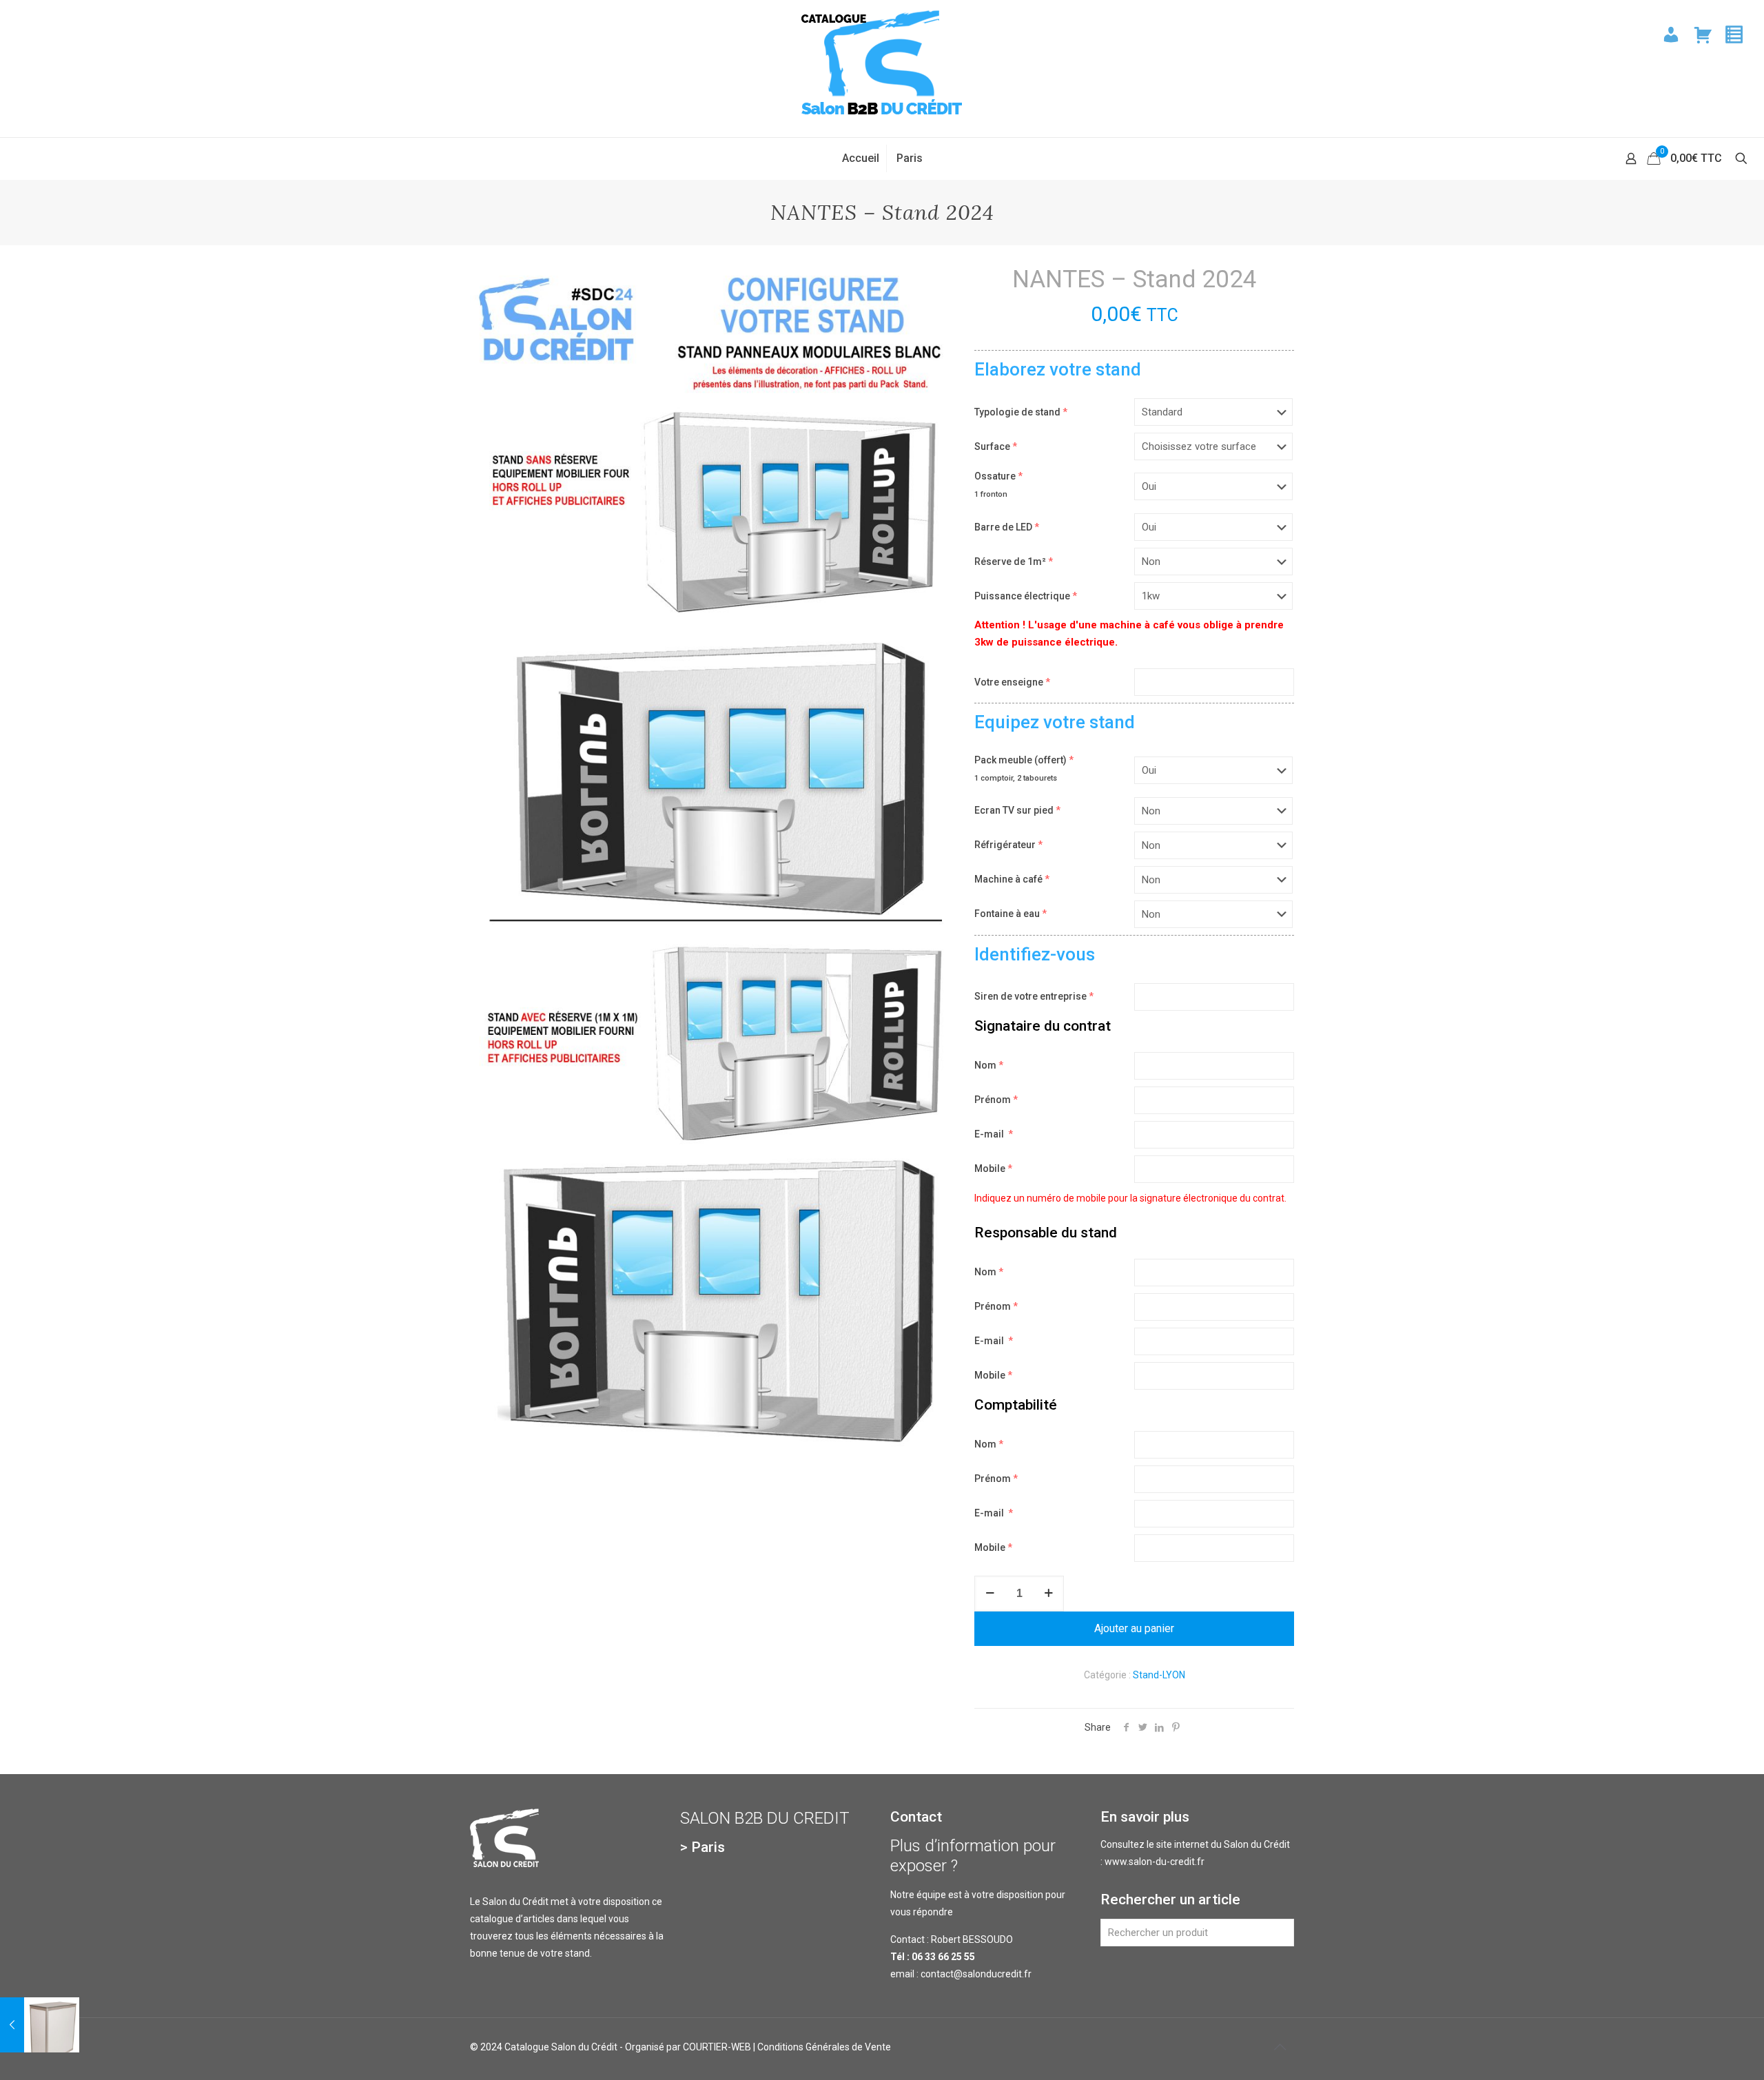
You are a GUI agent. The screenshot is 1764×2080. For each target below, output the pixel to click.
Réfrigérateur (1008, 845)
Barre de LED (1007, 527)
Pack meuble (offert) (1024, 760)
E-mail (994, 1134)
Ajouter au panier (1134, 1628)
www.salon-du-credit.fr (1155, 1862)
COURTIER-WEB (717, 2047)
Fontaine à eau (1011, 914)
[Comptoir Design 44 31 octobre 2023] (40, 2025)
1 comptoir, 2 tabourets (1016, 778)
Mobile (993, 1168)
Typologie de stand (1021, 412)
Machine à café (1012, 879)
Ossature (998, 476)
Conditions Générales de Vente (824, 2047)
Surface (996, 446)
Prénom (996, 1100)
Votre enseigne (1012, 682)
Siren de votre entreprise (1034, 996)
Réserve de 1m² (1014, 562)
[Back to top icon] (1280, 2047)
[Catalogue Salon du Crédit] (882, 69)
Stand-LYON (1159, 1675)
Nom (989, 1065)
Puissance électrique (1026, 596)
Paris (708, 1847)
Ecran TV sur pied (1017, 810)
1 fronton (991, 494)
